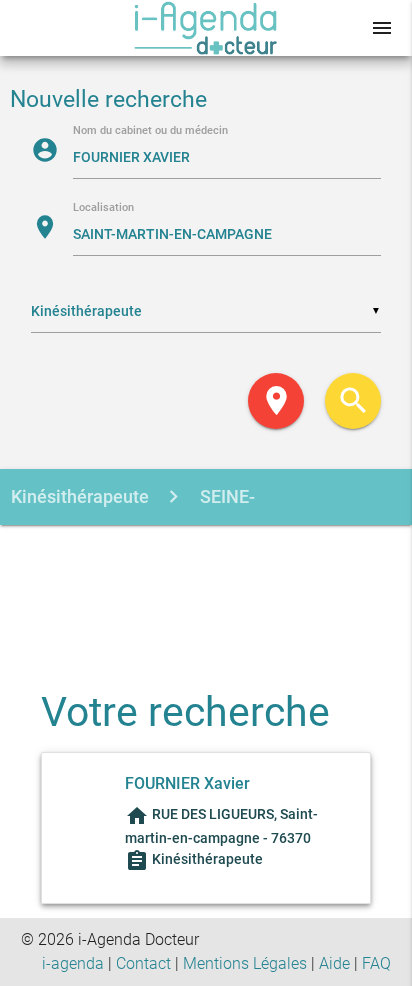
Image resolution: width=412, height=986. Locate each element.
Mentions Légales (245, 963)
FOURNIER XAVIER (229, 610)
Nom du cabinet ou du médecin (150, 131)
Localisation (103, 208)
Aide (334, 963)
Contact (143, 963)
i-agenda (73, 963)
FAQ (376, 963)
